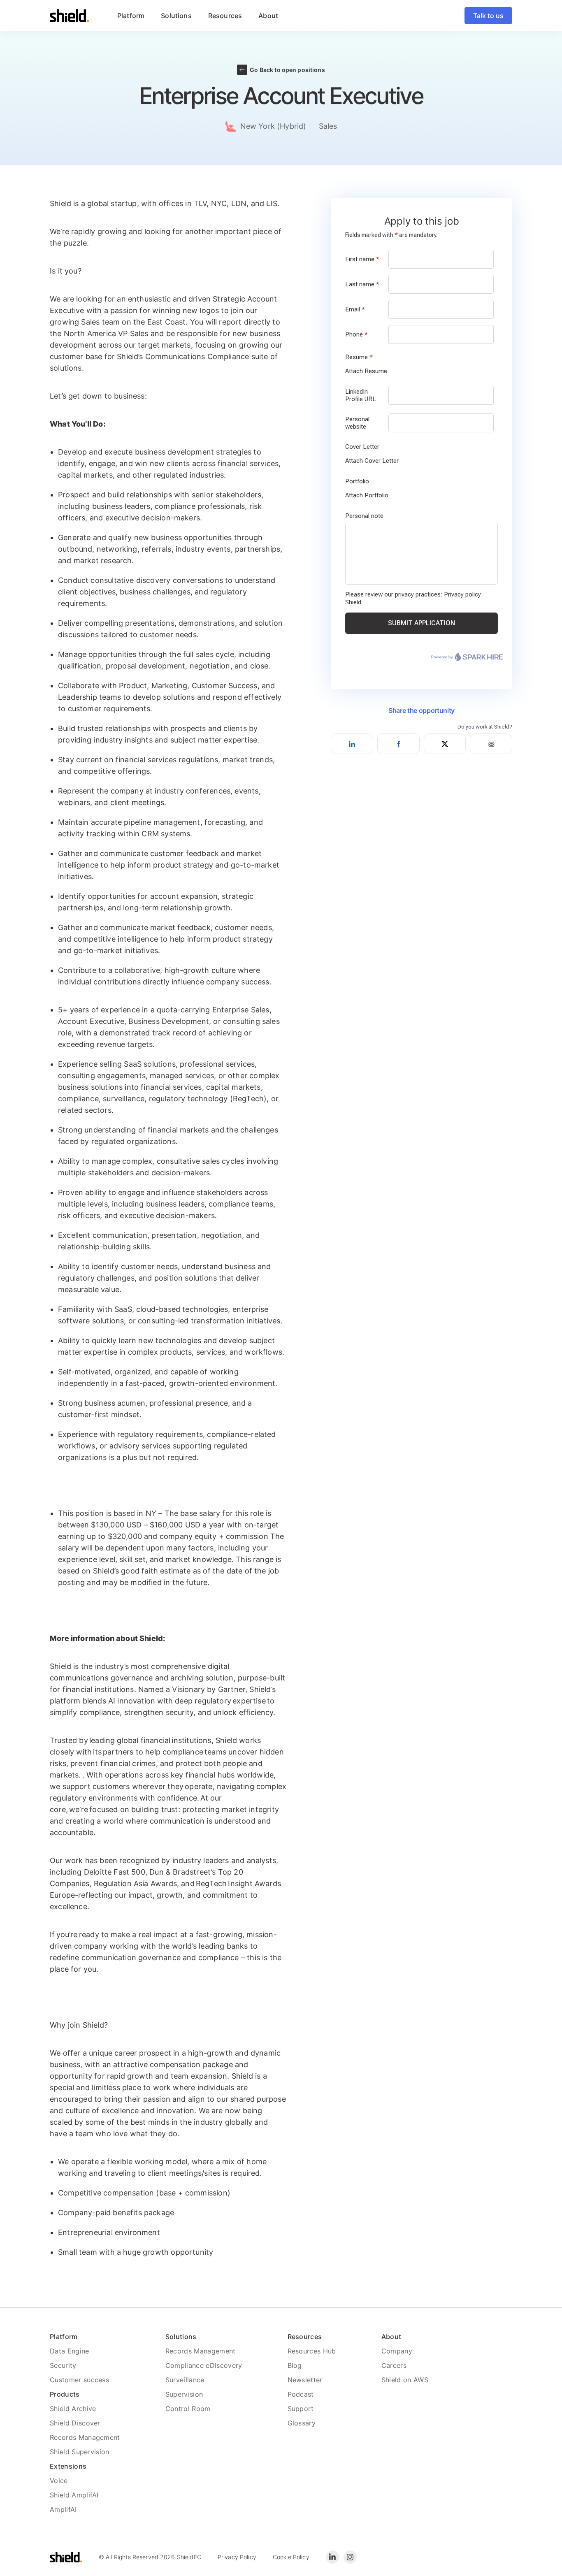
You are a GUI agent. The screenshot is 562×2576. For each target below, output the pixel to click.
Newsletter (305, 2380)
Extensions (68, 2466)
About (391, 2337)
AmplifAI (63, 2509)
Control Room (188, 2409)
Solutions (181, 2337)
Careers (394, 2365)
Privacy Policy (237, 2557)
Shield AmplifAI (74, 2495)
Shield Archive (73, 2409)
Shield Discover (75, 2423)
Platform (64, 2337)
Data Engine (70, 2351)
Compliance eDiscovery (204, 2365)
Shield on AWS (405, 2380)
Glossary (302, 2423)
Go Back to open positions (287, 70)
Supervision (184, 2394)
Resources (305, 2337)
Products (65, 2394)
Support (301, 2409)
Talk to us (488, 16)
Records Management (85, 2437)
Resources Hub (312, 2351)
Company (397, 2351)
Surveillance (185, 2380)
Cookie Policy (291, 2557)
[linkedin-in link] (332, 2557)
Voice (59, 2481)
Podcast (301, 2394)
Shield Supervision (80, 2452)
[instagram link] (350, 2557)
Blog (295, 2365)
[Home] (70, 16)
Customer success (79, 2380)
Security (63, 2365)
